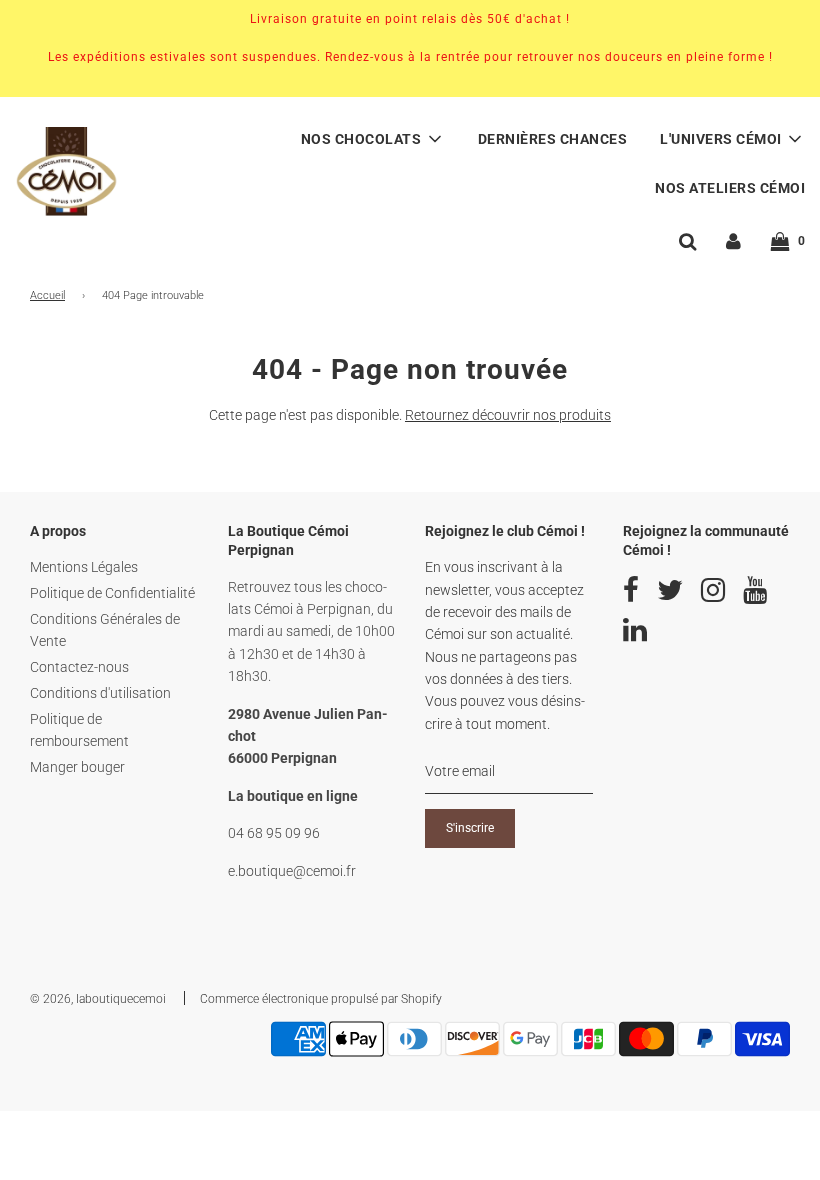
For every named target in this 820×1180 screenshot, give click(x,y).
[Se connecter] (733, 241)
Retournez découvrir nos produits (508, 415)
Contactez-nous (79, 667)
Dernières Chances (553, 139)
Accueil (47, 295)
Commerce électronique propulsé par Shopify (321, 999)
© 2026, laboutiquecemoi (98, 999)
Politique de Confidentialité (112, 593)
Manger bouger (77, 767)
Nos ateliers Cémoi (730, 188)
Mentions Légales (84, 567)
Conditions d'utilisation (100, 693)
